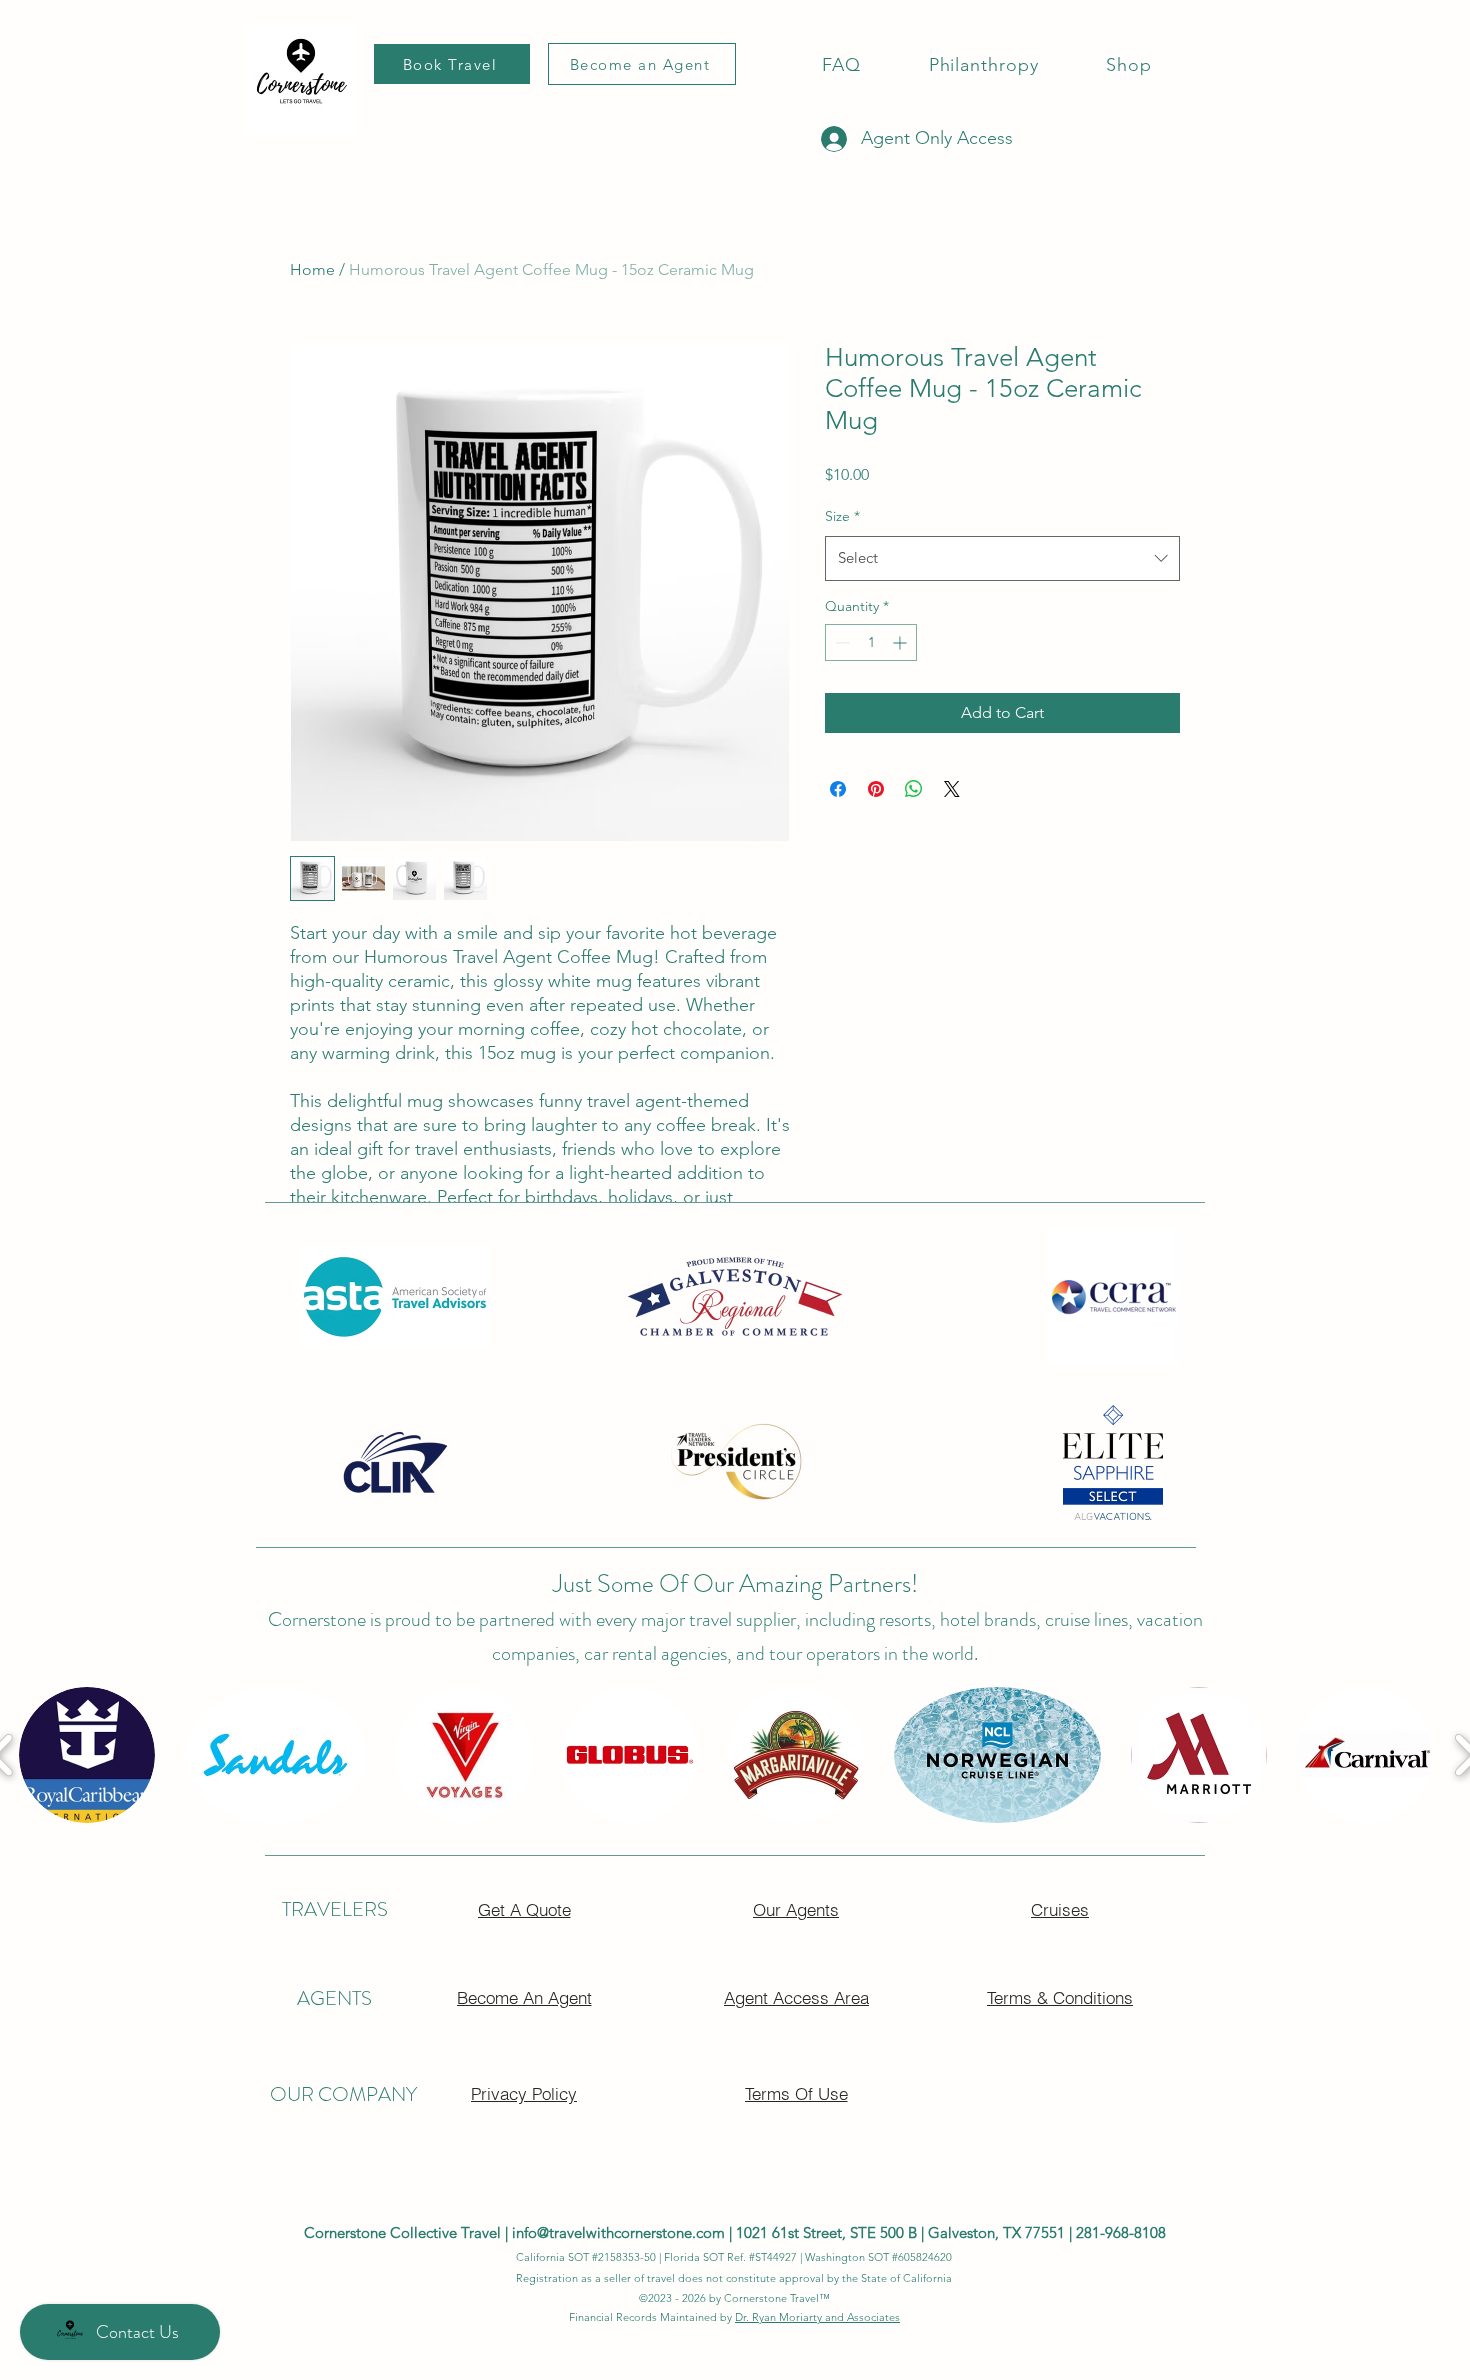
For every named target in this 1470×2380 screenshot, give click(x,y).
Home (312, 269)
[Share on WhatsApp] (914, 789)
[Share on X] (952, 789)
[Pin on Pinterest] (876, 789)
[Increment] (901, 642)
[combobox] (1002, 558)
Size (842, 516)
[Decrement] (840, 642)
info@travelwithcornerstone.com (618, 2232)
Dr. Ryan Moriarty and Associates (817, 2317)
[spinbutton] (871, 642)
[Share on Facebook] (838, 789)
